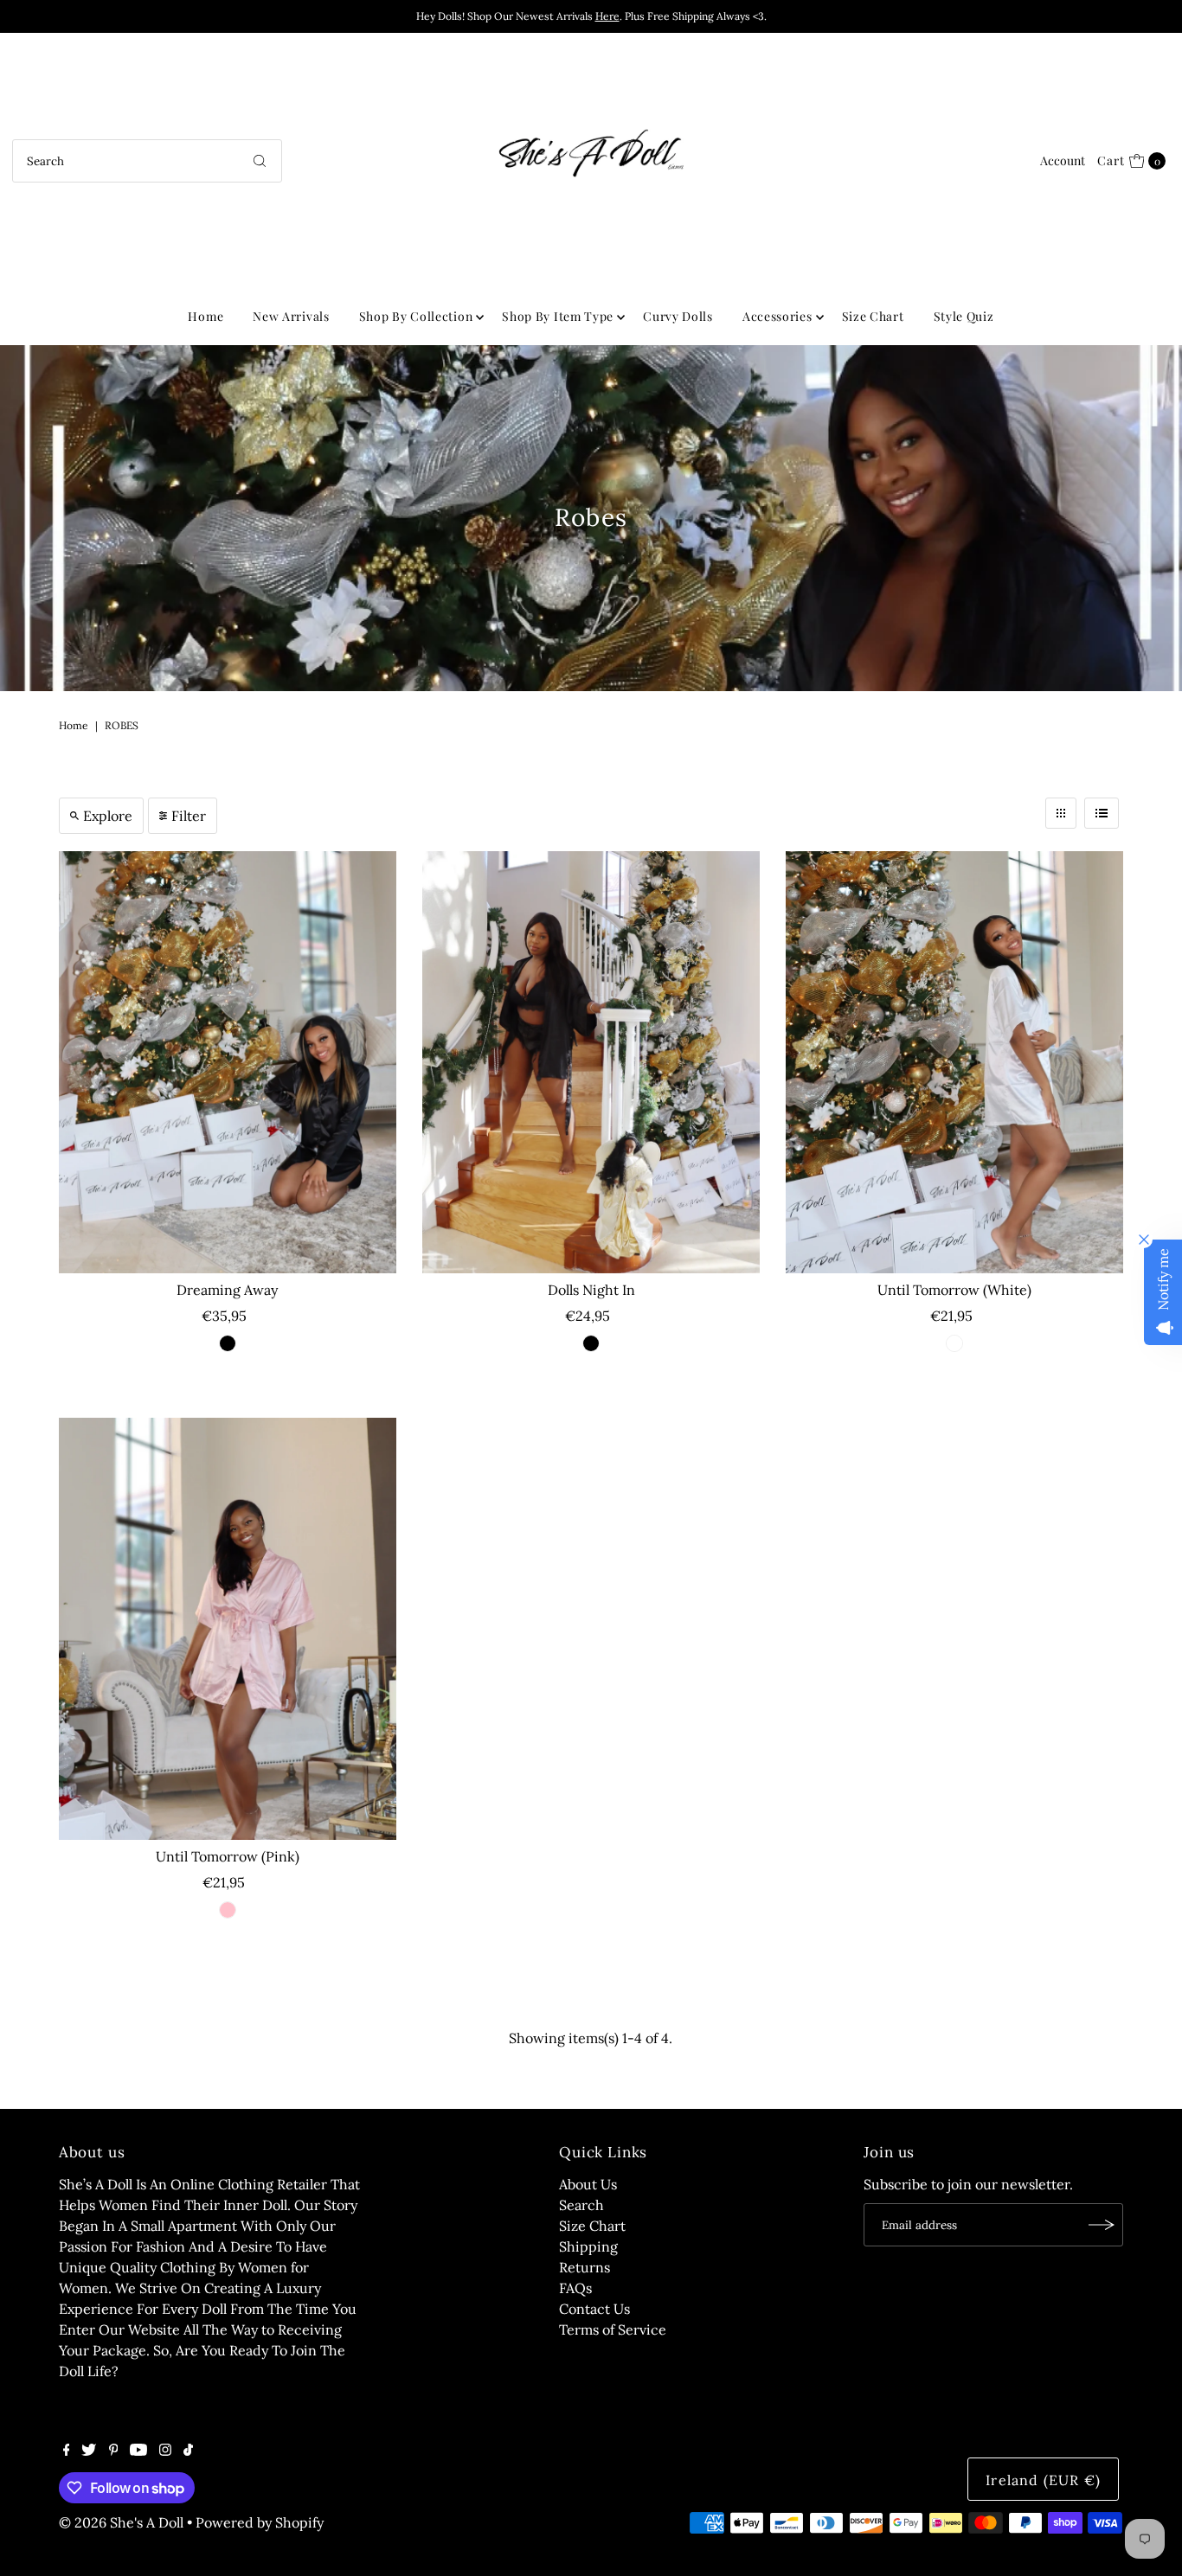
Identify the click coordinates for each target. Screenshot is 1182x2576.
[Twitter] (89, 2451)
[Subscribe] (1102, 2225)
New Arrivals (291, 316)
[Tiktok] (188, 2451)
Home (206, 316)
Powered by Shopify (260, 2522)
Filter (189, 816)
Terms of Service (613, 2329)
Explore (108, 816)
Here (607, 16)
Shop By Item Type (558, 316)
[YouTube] (138, 2451)
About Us (588, 2184)
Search (581, 2205)
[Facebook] (67, 2451)
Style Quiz (964, 316)
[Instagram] (165, 2451)
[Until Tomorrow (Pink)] (228, 1629)
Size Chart (873, 316)
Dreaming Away (227, 1290)
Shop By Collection (416, 316)
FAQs (575, 2288)
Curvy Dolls (678, 316)
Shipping (588, 2246)
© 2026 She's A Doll (121, 2522)
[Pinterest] (114, 2451)
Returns (585, 2267)
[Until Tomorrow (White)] (954, 1062)
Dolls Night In (591, 1290)
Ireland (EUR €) (1043, 2480)
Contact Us (594, 2309)
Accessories (777, 316)
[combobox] (147, 161)
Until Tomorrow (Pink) (228, 1856)
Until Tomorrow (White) (954, 1290)
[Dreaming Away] (228, 1062)
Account (1063, 160)
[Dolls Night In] (591, 1062)
